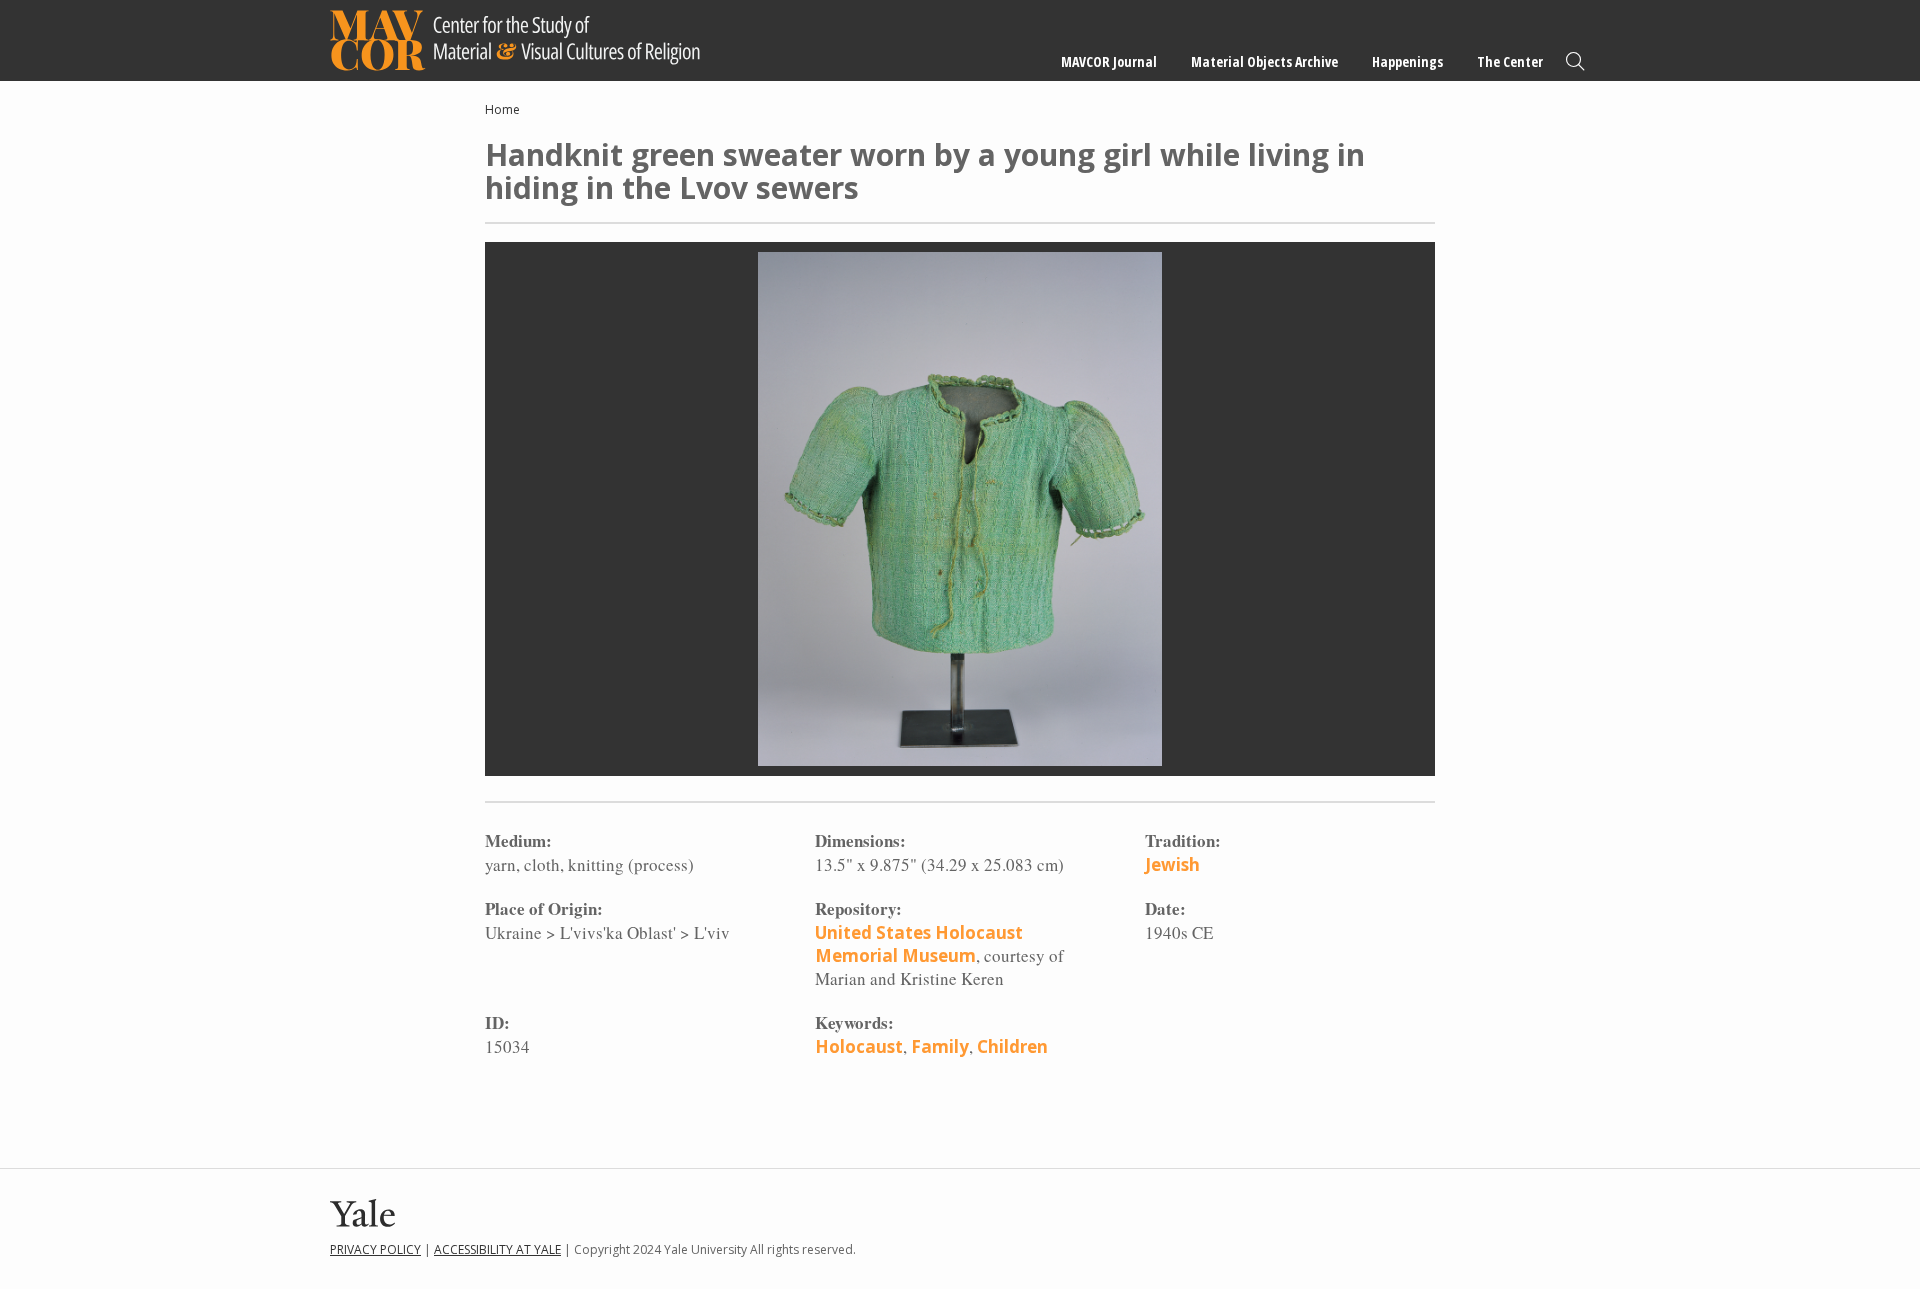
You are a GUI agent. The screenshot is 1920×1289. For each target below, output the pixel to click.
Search (1575, 61)
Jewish (1172, 864)
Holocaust (859, 1046)
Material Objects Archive (1264, 61)
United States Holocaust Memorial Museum (919, 944)
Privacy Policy (375, 1249)
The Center (1510, 61)
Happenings (1407, 61)
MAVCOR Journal (1109, 61)
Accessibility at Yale (497, 1249)
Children (1012, 1046)
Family (940, 1046)
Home (502, 109)
